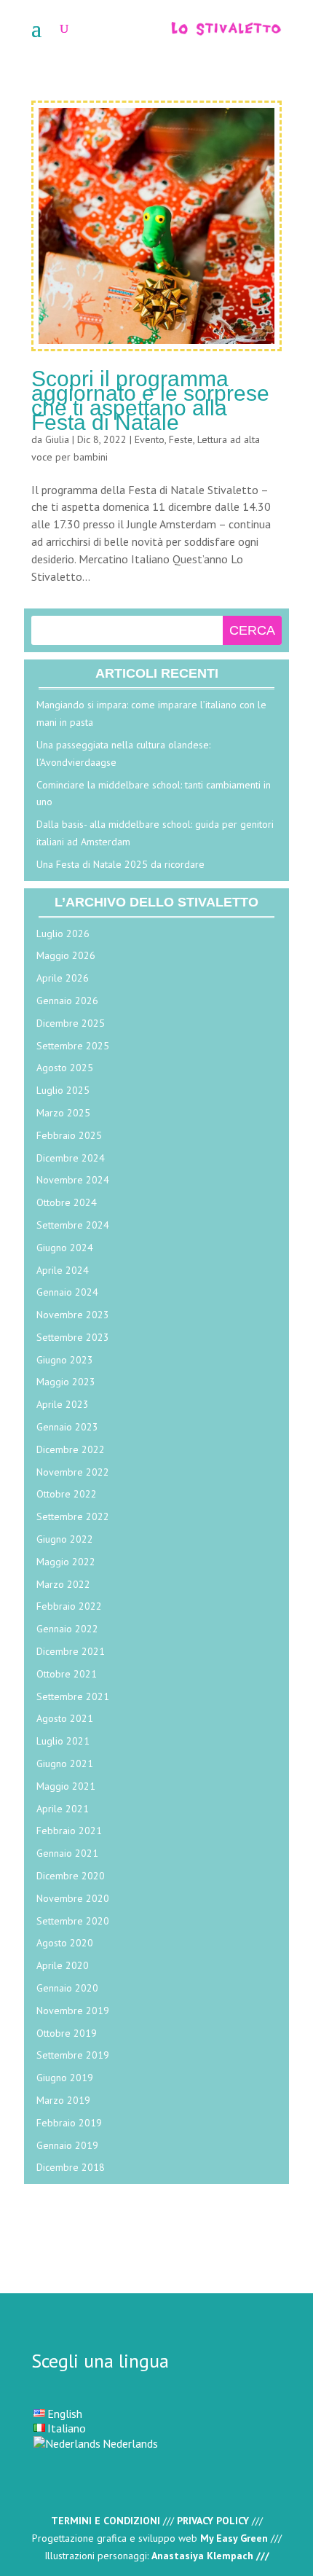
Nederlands (130, 2443)
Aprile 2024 (63, 1270)
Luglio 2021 (63, 1741)
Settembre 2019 (73, 2055)
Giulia (57, 439)
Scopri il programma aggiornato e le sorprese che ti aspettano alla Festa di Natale (150, 400)
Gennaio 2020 (67, 1988)
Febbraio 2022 (69, 1606)
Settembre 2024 (73, 1225)
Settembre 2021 (73, 1696)
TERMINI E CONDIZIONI (106, 2521)
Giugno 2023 (65, 1360)
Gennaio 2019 (67, 2145)
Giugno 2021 (65, 1763)
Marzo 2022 (63, 1584)
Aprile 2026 (63, 978)
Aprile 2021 (63, 1809)
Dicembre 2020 (71, 1876)
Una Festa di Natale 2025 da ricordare (120, 864)
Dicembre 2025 (71, 1023)
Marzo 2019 (63, 2100)
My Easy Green (234, 2538)
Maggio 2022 (66, 1562)
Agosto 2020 (65, 1943)
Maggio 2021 (66, 1786)
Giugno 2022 (65, 1539)
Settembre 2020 (73, 1921)
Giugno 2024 (65, 1248)
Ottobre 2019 (67, 2033)
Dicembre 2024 (71, 1158)
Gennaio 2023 (67, 1427)
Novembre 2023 (73, 1315)
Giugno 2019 (65, 2078)
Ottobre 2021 (67, 1674)
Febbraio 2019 (69, 2123)
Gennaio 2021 (67, 1853)
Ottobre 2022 (67, 1494)
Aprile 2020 (63, 1965)
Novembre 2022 (73, 1472)
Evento (150, 439)
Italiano (67, 2428)
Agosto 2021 (65, 1718)
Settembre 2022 (73, 1516)
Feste (181, 439)
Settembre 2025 (73, 1046)
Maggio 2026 (66, 955)
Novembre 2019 (73, 2011)
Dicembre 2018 (71, 2167)
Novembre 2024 (73, 1180)
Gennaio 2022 (67, 1629)
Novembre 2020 (73, 1898)
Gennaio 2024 (67, 1292)
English (65, 2413)
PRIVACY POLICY (213, 2521)
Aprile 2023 (63, 1404)
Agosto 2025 (65, 1068)
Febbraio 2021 (69, 1831)
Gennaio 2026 (67, 1001)
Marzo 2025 (63, 1113)
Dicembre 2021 (71, 1651)
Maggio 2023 (66, 1382)
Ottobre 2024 (67, 1202)
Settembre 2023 (73, 1337)
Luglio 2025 (63, 1090)
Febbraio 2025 (69, 1135)
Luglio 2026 (63, 933)
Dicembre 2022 (71, 1449)
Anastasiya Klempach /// (210, 2556)
